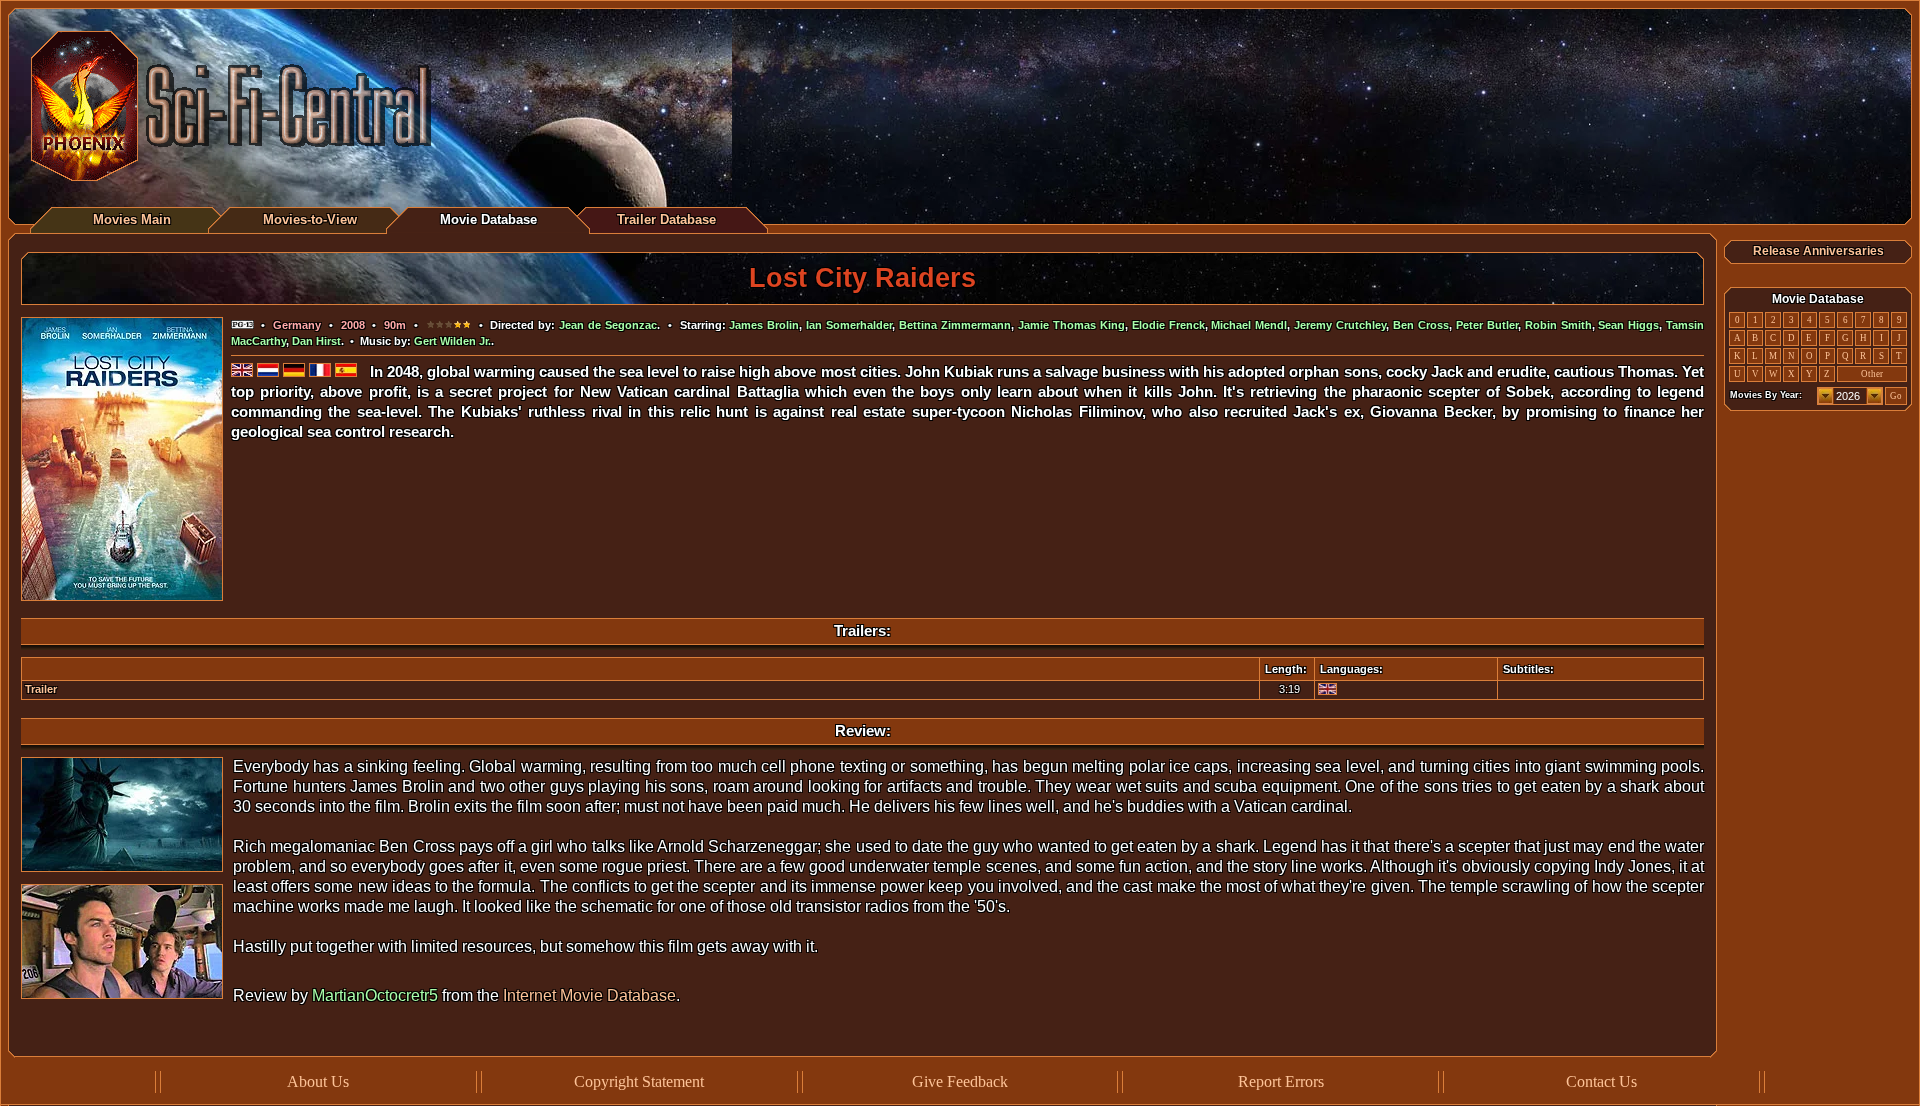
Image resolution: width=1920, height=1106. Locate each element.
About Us (318, 1081)
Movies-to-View (310, 219)
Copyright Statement (639, 1081)
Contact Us (1601, 1081)
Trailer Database (666, 219)
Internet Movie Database (589, 995)
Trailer (41, 689)
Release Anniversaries (1818, 251)
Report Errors (1281, 1081)
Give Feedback (960, 1081)
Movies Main (132, 219)
